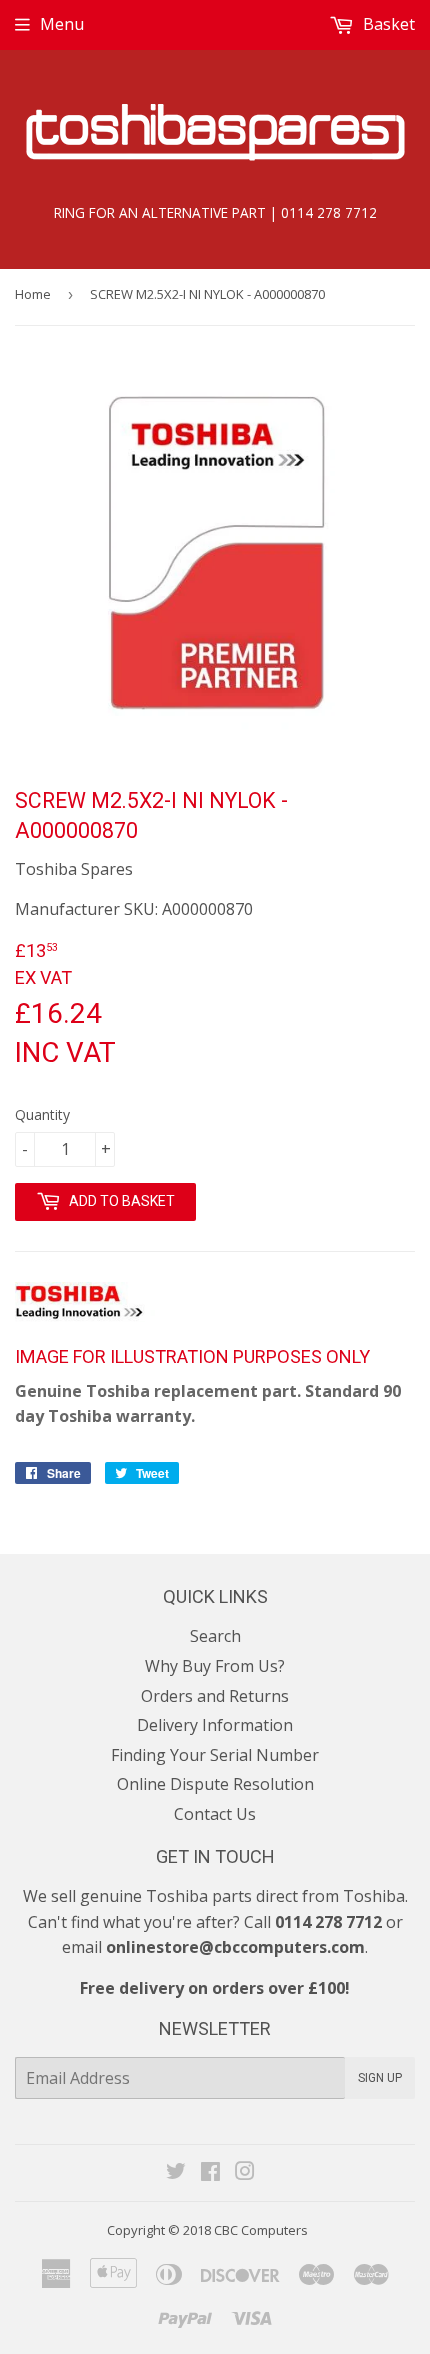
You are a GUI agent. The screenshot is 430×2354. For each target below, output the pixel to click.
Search (215, 1636)
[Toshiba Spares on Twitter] (176, 2173)
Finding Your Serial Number (215, 1755)
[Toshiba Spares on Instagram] (245, 2173)
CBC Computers (261, 2230)
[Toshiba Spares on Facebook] (210, 2173)
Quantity (42, 1114)
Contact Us (215, 1814)
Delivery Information (215, 1725)
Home (33, 294)
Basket (387, 24)
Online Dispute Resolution (215, 1784)
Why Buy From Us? (215, 1666)
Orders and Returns (215, 1696)
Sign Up (380, 2078)
